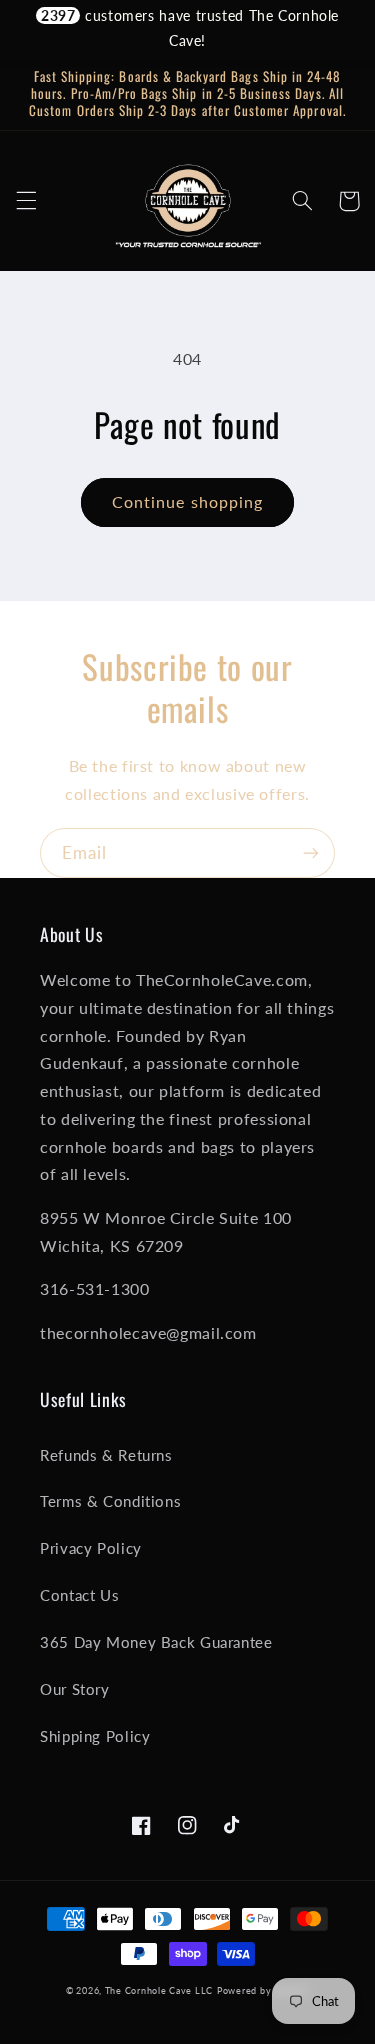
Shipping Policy (95, 1736)
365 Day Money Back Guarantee (156, 1642)
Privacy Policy (91, 1548)
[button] (26, 201)
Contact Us (79, 1595)
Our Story (75, 1689)
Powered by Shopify (263, 1990)
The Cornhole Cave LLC (159, 1990)
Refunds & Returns (106, 1455)
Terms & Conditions (110, 1501)
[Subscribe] (311, 852)
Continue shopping (187, 501)
